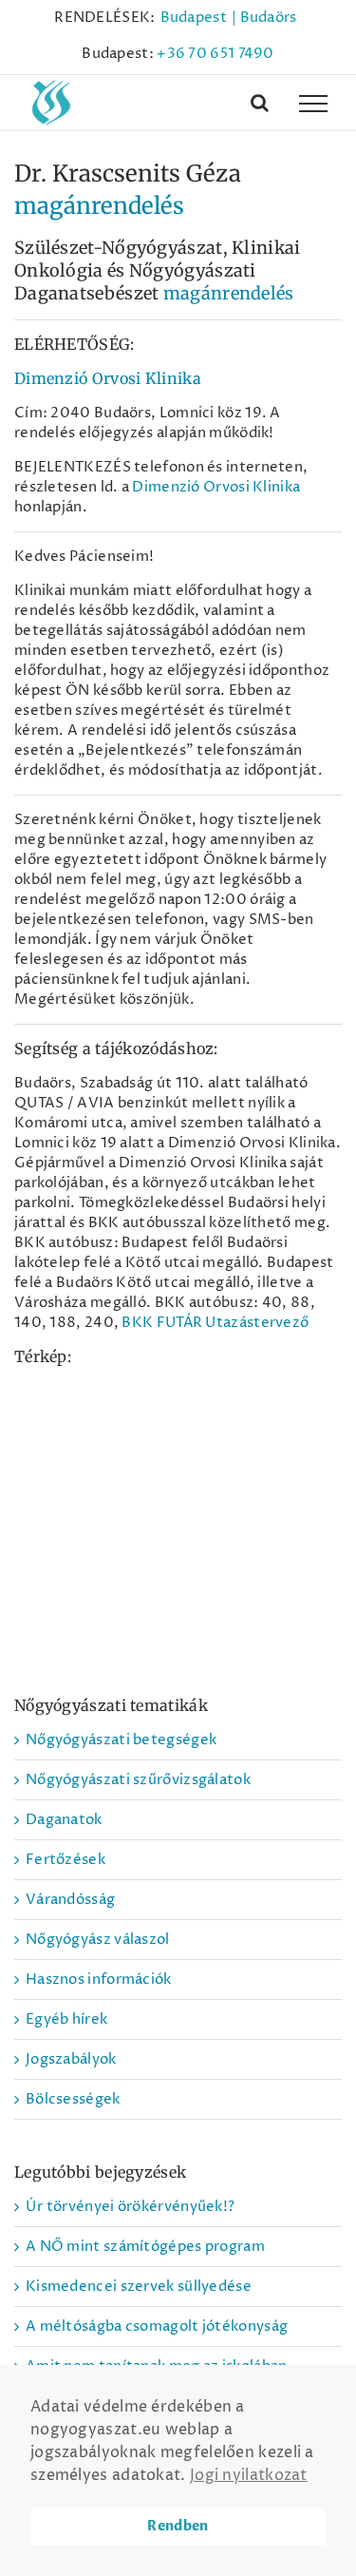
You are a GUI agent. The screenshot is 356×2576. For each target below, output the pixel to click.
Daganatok (64, 1820)
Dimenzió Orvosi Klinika (108, 378)
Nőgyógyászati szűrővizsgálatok (138, 1780)
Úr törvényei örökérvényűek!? (130, 2207)
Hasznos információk (99, 1980)
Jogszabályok (71, 2059)
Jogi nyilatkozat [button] (249, 2475)
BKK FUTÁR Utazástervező (215, 1323)
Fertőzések (66, 1860)
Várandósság (70, 1900)
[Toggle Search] (260, 103)
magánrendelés (99, 206)
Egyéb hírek (66, 2019)
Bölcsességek (73, 2099)
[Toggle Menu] (313, 104)
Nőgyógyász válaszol (98, 1940)
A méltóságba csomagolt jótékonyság (157, 2326)
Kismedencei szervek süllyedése (139, 2287)
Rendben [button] (178, 2526)
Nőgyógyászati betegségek (121, 1740)
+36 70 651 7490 (215, 54)
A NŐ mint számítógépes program (145, 2247)
